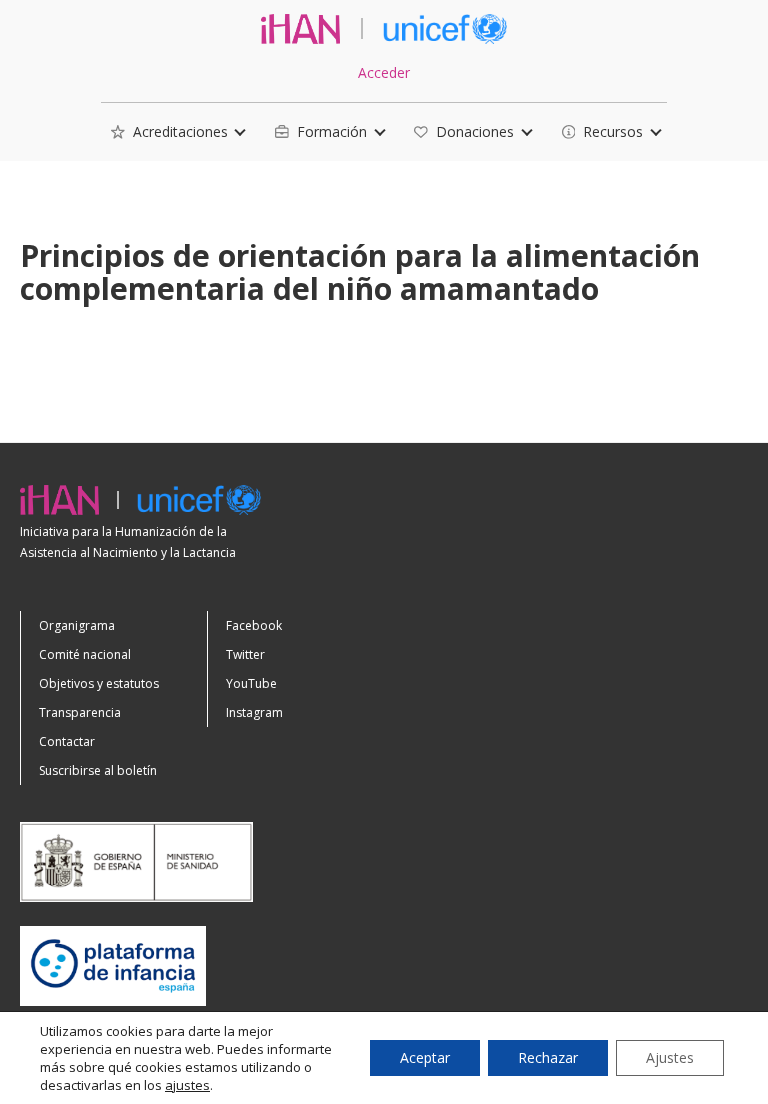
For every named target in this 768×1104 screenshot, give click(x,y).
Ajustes (670, 1057)
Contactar (67, 741)
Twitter (245, 654)
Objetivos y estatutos (99, 683)
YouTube (251, 683)
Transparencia (80, 712)
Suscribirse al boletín (98, 770)
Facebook (254, 625)
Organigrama (77, 625)
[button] (169, 132)
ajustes (187, 1085)
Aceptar (425, 1057)
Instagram (254, 712)
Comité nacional (85, 654)
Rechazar (548, 1057)
